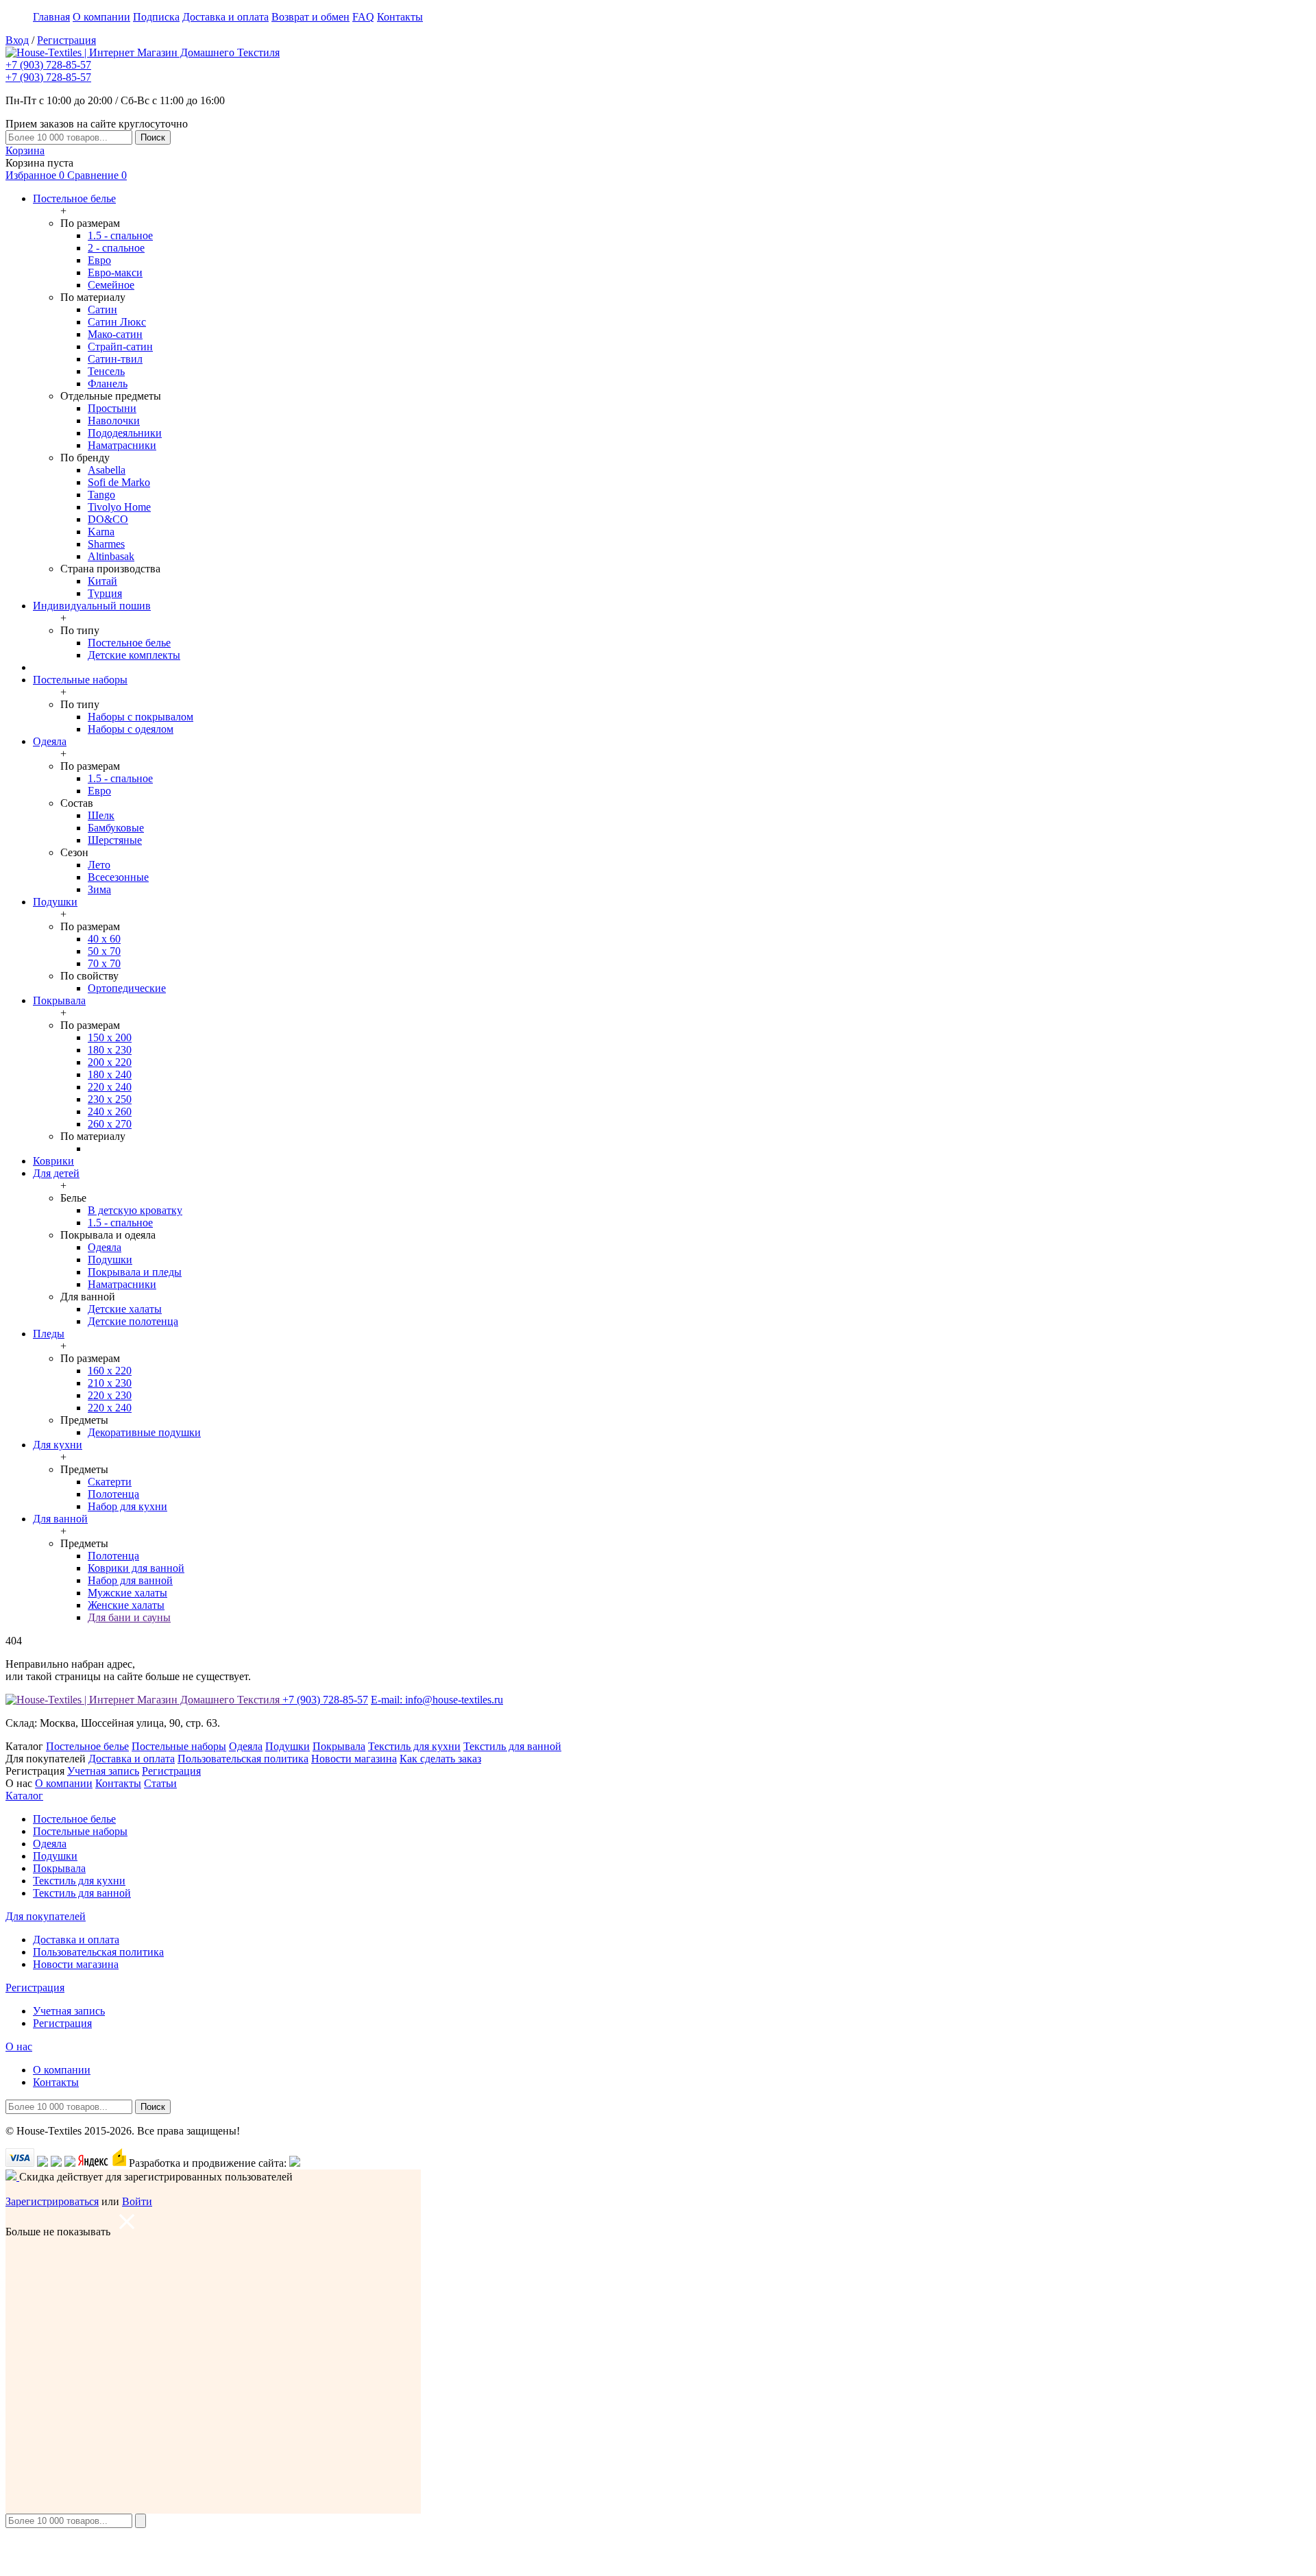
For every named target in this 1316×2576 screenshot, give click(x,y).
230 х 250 (110, 1099)
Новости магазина (354, 1759)
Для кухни (58, 1445)
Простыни (112, 408)
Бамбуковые (116, 828)
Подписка (156, 17)
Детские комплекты (134, 655)
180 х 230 (110, 1050)
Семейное (111, 285)
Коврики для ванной (136, 1568)
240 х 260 (110, 1111)
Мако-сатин (115, 334)
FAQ (363, 17)
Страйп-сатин (120, 347)
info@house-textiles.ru (437, 1700)
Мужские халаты (127, 1593)
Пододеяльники (125, 433)
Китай (102, 581)
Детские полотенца (133, 1321)
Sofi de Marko (119, 482)
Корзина (25, 150)
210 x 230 (110, 1383)
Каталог (24, 1796)
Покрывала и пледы (135, 1272)
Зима (99, 889)
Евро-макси (115, 272)
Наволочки (114, 421)
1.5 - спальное (120, 235)
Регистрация (66, 40)
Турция (105, 593)
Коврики (53, 1161)
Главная (51, 17)
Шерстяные (115, 840)
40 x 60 (104, 939)
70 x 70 (104, 963)
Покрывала (59, 1000)
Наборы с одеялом (131, 729)
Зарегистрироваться (52, 2201)
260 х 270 (110, 1124)
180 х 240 (110, 1074)
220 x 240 (110, 1408)
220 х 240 (110, 1087)
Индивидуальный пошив (92, 606)
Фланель (108, 384)
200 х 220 (110, 1062)
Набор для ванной (130, 1580)
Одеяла (50, 741)
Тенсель (106, 371)
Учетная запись (103, 1771)
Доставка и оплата (226, 17)
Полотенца (113, 1494)
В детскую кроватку (135, 1210)
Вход (17, 40)
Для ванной (60, 1519)
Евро (99, 260)
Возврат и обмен (310, 17)
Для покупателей (46, 1916)
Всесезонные (118, 877)
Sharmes (106, 544)
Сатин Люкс (117, 322)
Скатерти (110, 1482)
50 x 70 (104, 951)
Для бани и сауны (129, 1617)
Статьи (160, 1783)
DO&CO (108, 519)
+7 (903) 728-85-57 (48, 65)
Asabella (107, 470)
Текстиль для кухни (414, 1746)
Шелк (101, 815)
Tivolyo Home (119, 507)
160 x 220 (110, 1371)
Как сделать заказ (440, 1759)
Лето (99, 865)
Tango (101, 495)
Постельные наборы (80, 680)
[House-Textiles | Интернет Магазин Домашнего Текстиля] (143, 52)
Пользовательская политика (243, 1759)
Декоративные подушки (144, 1432)
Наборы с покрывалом (141, 717)
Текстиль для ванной (512, 1746)
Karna (101, 532)
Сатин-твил (115, 359)
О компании (101, 17)
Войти (137, 2201)
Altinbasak (111, 556)
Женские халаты (126, 1605)
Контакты (400, 17)
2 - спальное (116, 248)
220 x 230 (110, 1395)
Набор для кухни (127, 1506)
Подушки (55, 902)
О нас (19, 2046)
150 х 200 (110, 1037)
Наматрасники (122, 445)
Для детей (56, 1173)
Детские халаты (125, 1309)
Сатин (102, 309)
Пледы (49, 1334)
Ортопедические (127, 988)
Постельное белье (74, 198)
